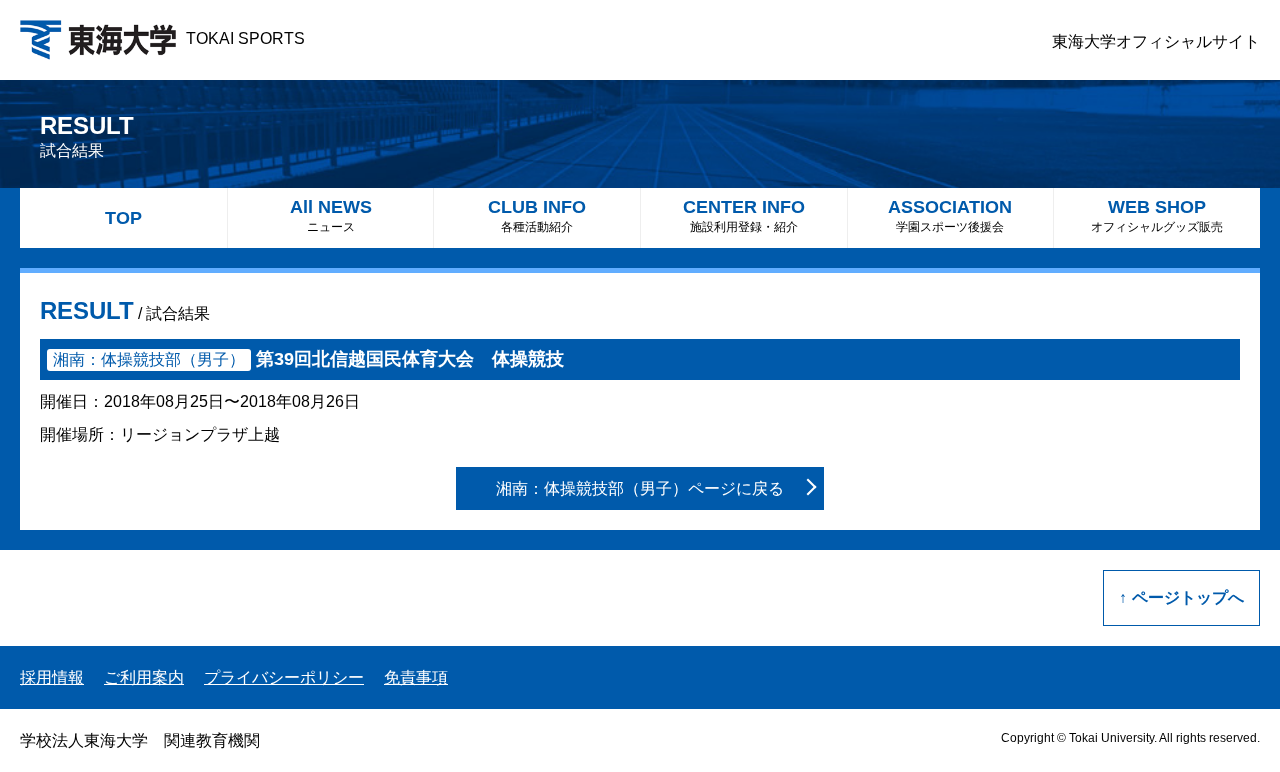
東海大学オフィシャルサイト (1156, 41)
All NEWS (331, 215)
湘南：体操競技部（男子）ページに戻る (640, 488)
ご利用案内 (144, 677)
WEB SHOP (1157, 215)
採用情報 (52, 677)
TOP (123, 218)
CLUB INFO (537, 215)
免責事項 (416, 677)
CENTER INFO (744, 215)
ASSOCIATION (950, 215)
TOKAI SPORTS (245, 38)
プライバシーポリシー (284, 677)
